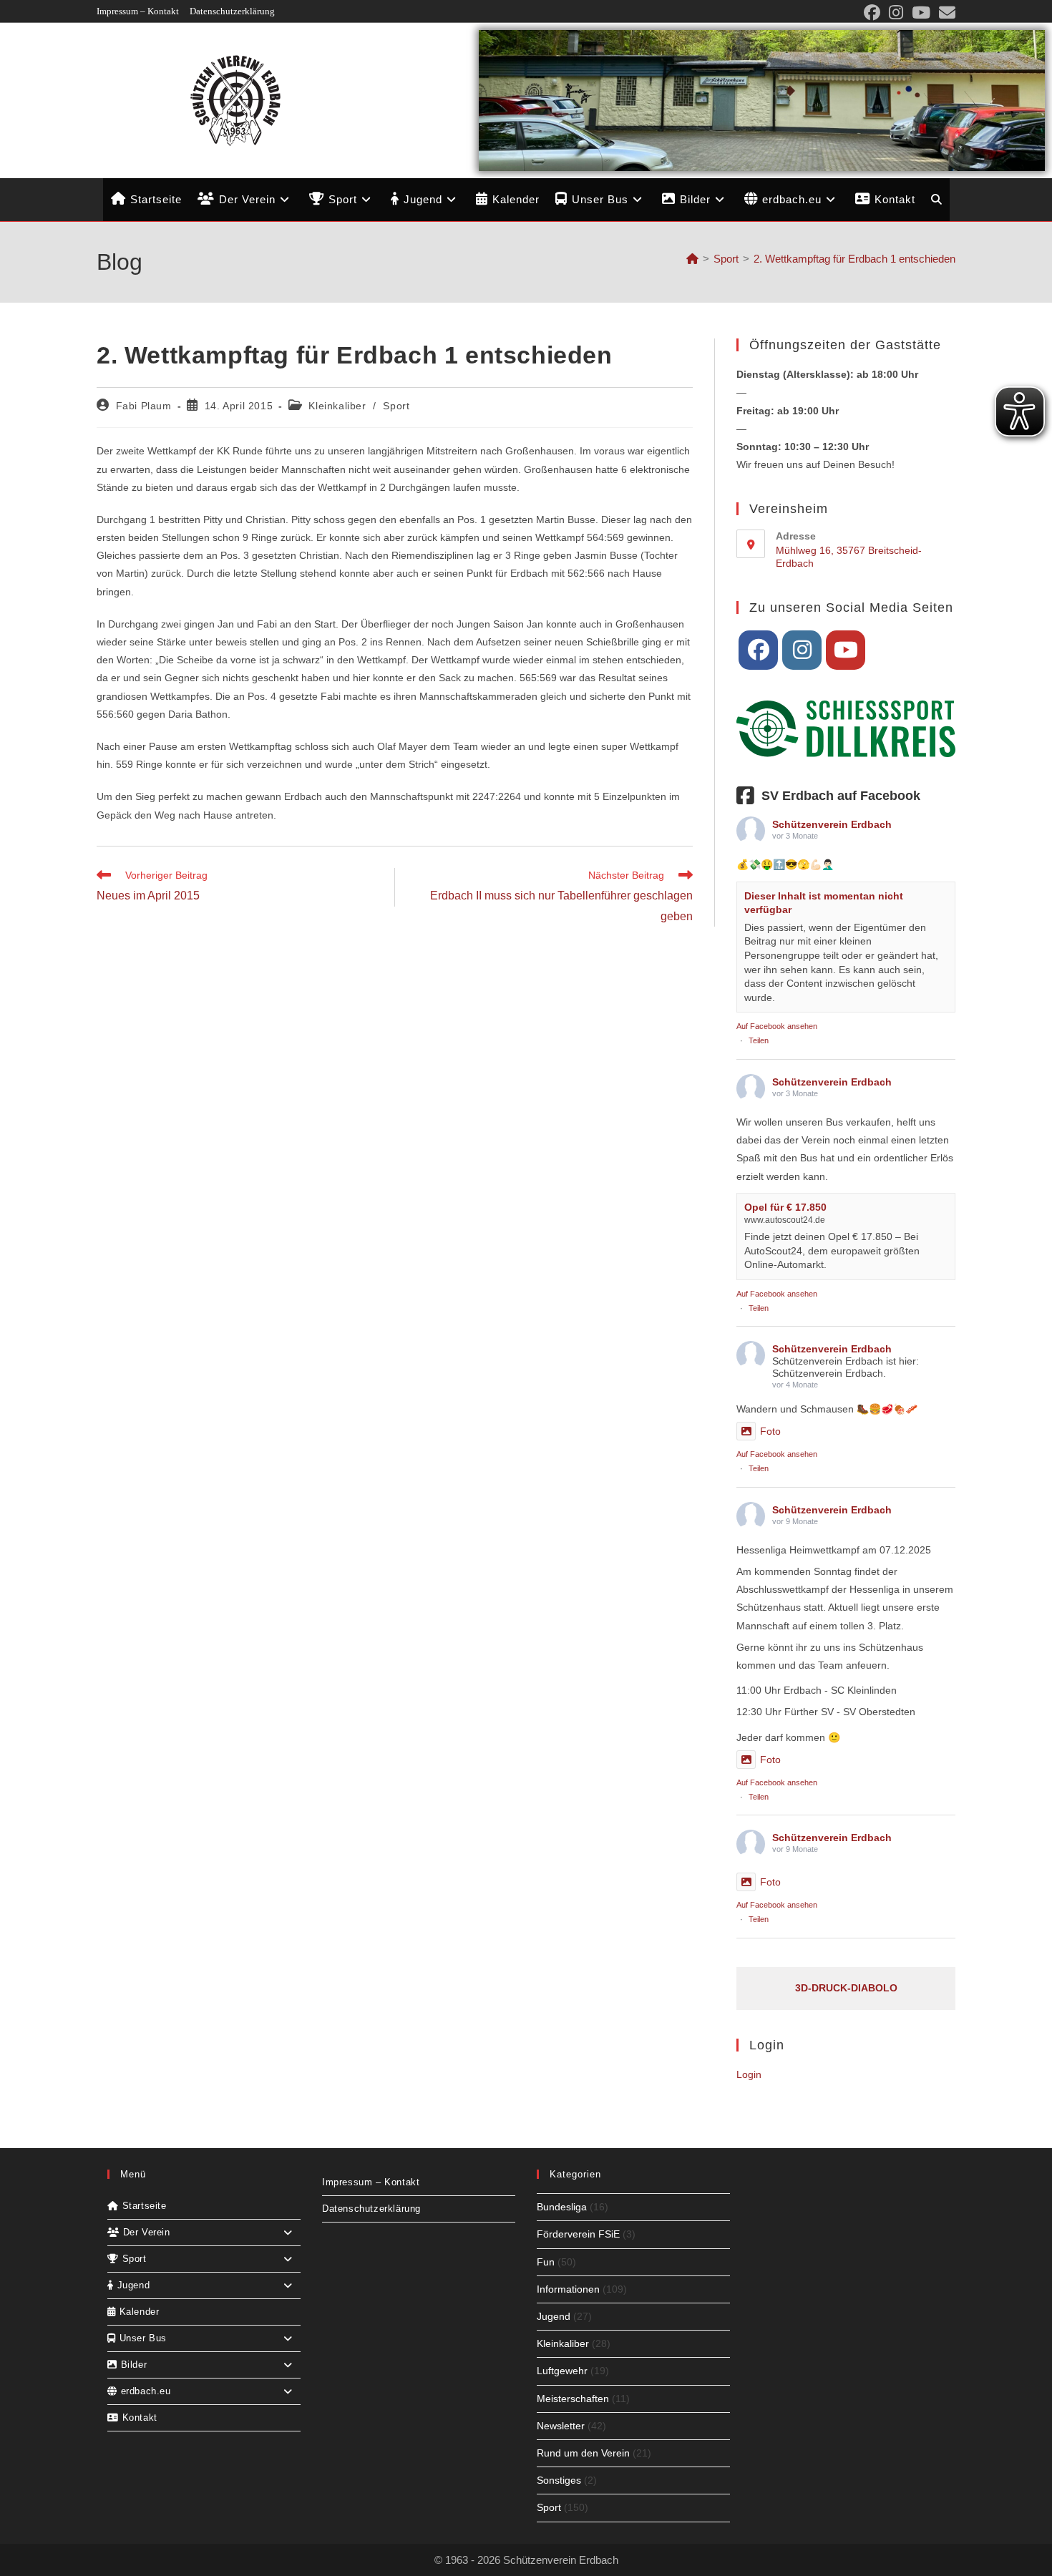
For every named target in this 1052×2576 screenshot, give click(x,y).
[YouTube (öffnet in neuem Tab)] (921, 13)
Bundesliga (562, 2207)
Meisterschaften (573, 2399)
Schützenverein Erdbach (832, 824)
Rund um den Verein (583, 2453)
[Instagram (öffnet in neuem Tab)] (896, 13)
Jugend (554, 2316)
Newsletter (561, 2426)
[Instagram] (802, 650)
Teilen (759, 1040)
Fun (546, 2262)
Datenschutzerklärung (232, 11)
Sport (396, 406)
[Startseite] (692, 259)
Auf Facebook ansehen (777, 1026)
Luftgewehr (562, 2371)
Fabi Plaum (144, 406)
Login (749, 2074)
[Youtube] (846, 650)
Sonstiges (559, 2480)
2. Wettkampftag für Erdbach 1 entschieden (854, 259)
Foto (770, 1431)
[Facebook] (758, 650)
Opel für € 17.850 (785, 1207)
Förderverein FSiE (578, 2234)
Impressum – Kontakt (138, 11)
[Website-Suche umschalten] (936, 200)
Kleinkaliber (337, 406)
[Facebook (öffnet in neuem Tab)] (872, 13)
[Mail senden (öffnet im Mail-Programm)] (945, 13)
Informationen (568, 2289)
